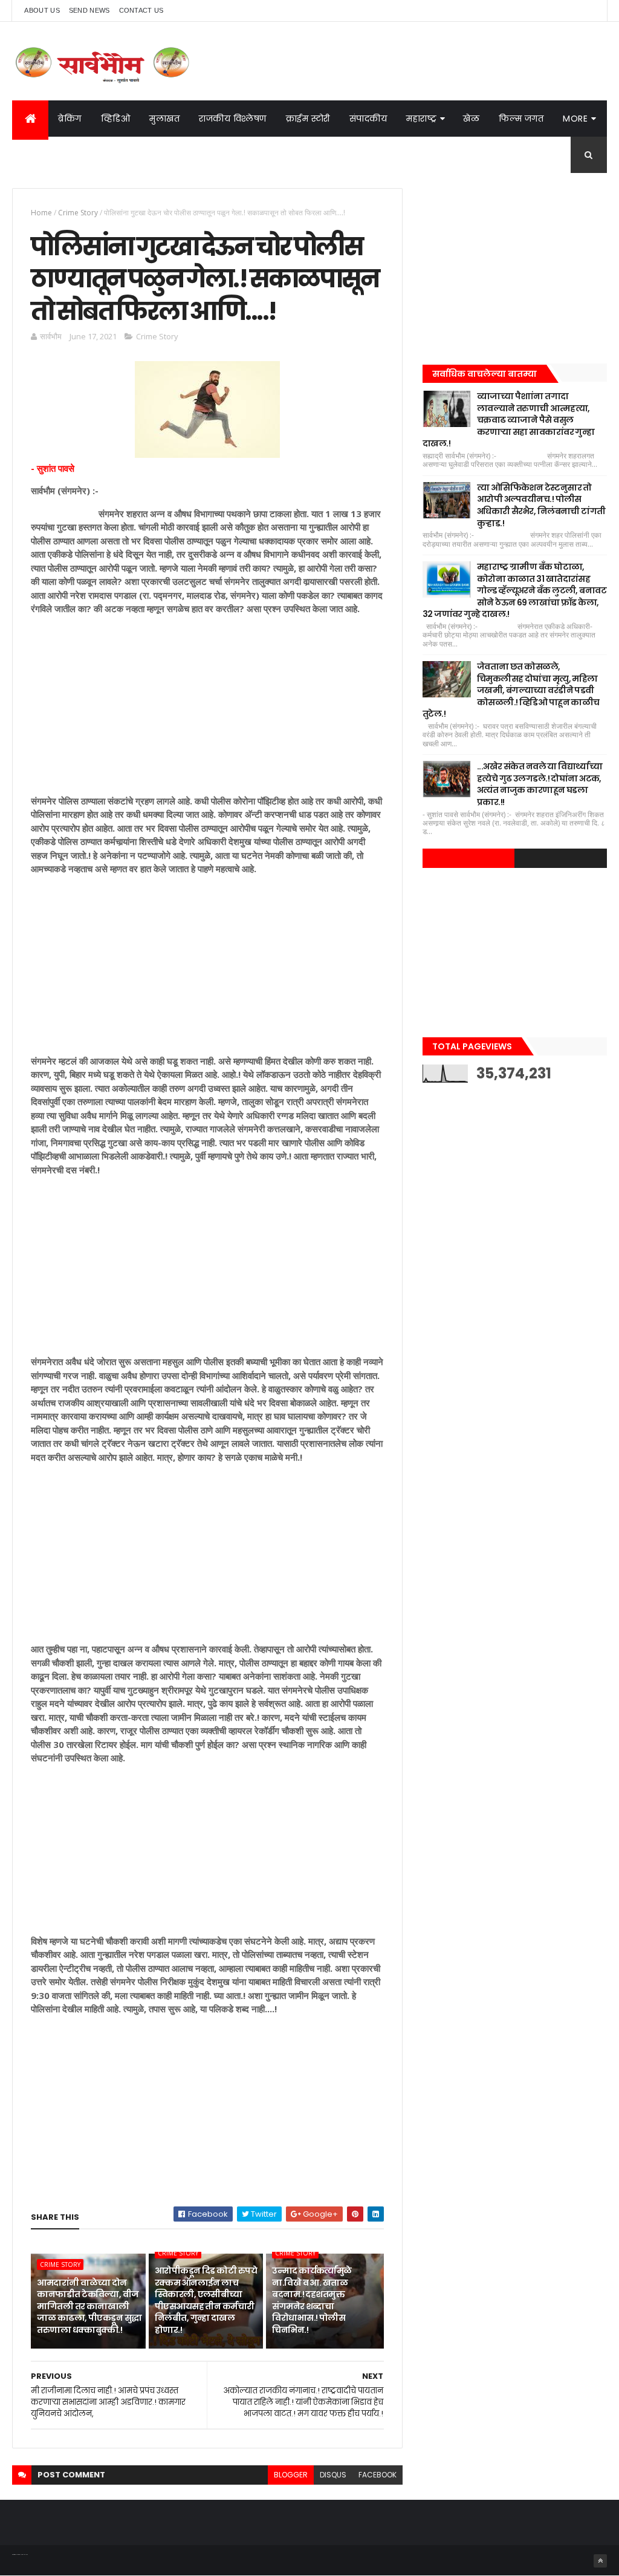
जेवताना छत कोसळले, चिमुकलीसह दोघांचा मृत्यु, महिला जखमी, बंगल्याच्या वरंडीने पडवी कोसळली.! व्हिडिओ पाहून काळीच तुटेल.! (511, 690)
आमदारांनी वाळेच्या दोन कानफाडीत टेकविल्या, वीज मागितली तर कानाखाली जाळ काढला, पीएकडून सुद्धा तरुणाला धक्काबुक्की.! (89, 2306)
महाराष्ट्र (421, 119)
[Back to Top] (600, 2561)
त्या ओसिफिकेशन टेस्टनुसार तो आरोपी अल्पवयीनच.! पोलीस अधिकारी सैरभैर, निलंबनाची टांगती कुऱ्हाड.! (541, 505)
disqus (333, 2475)
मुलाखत (164, 119)
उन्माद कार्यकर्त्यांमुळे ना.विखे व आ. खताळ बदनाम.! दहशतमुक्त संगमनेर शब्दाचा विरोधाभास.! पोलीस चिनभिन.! (312, 2300)
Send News (89, 10)
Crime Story (78, 213)
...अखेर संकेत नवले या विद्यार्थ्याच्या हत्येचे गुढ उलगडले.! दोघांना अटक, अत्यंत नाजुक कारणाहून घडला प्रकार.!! (540, 784)
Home (41, 213)
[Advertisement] (207, 709)
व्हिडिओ (116, 119)
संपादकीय (368, 119)
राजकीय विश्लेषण (233, 119)
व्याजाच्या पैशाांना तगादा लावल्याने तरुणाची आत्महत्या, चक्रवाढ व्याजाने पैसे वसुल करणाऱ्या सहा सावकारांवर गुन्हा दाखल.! (508, 420)
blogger (291, 2475)
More (575, 119)
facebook (378, 2475)
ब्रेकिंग (70, 119)
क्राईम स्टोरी (308, 119)
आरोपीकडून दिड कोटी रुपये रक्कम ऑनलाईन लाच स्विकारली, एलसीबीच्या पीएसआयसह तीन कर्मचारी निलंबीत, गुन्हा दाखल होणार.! (206, 2300)
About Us (42, 10)
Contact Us (141, 10)
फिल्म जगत (521, 119)
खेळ (471, 119)
